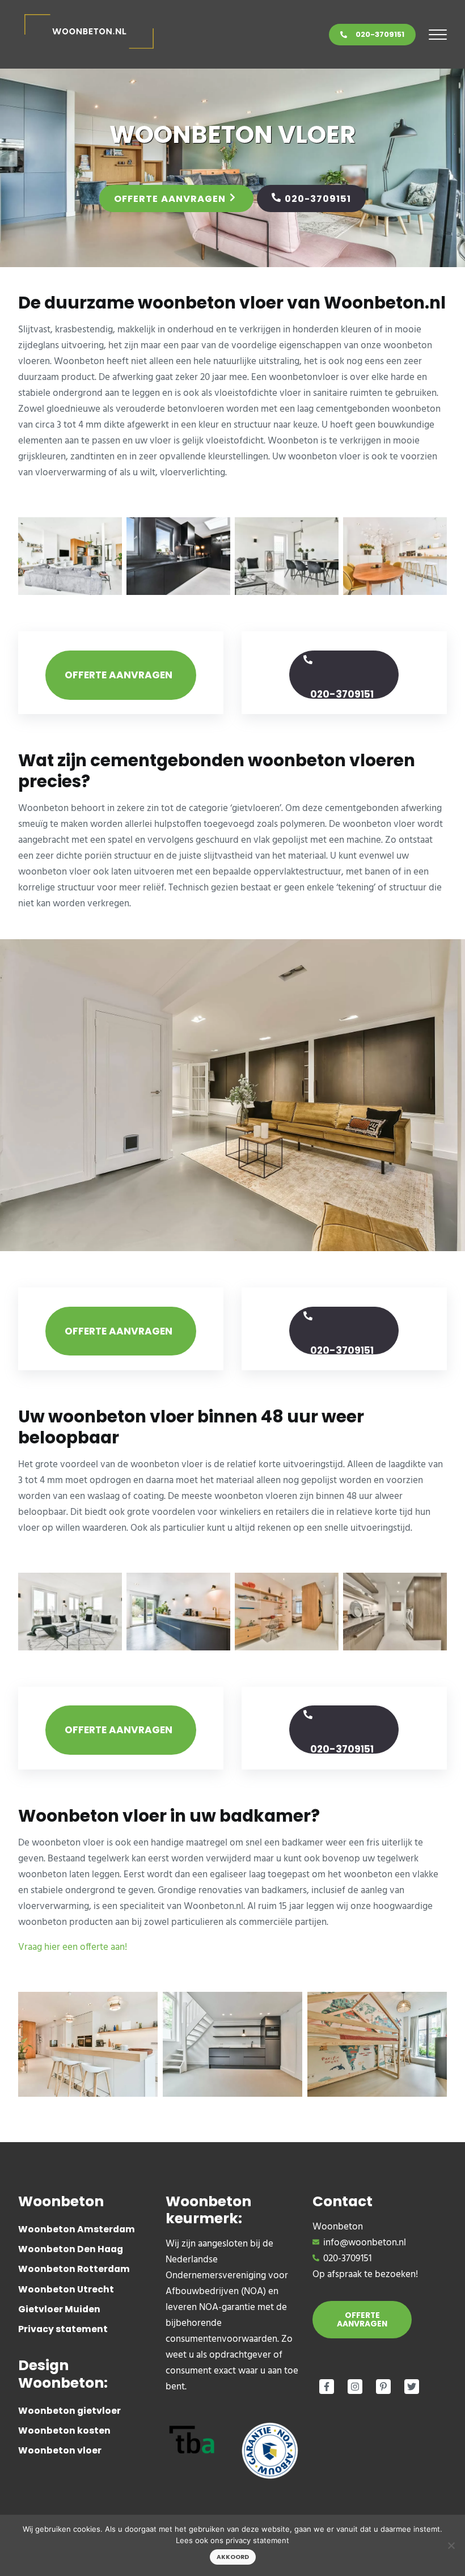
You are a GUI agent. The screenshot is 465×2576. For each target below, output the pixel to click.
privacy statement (257, 2540)
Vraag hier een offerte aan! (73, 1947)
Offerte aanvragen (170, 199)
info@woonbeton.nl (365, 2243)
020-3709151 (380, 34)
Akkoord (233, 2557)
